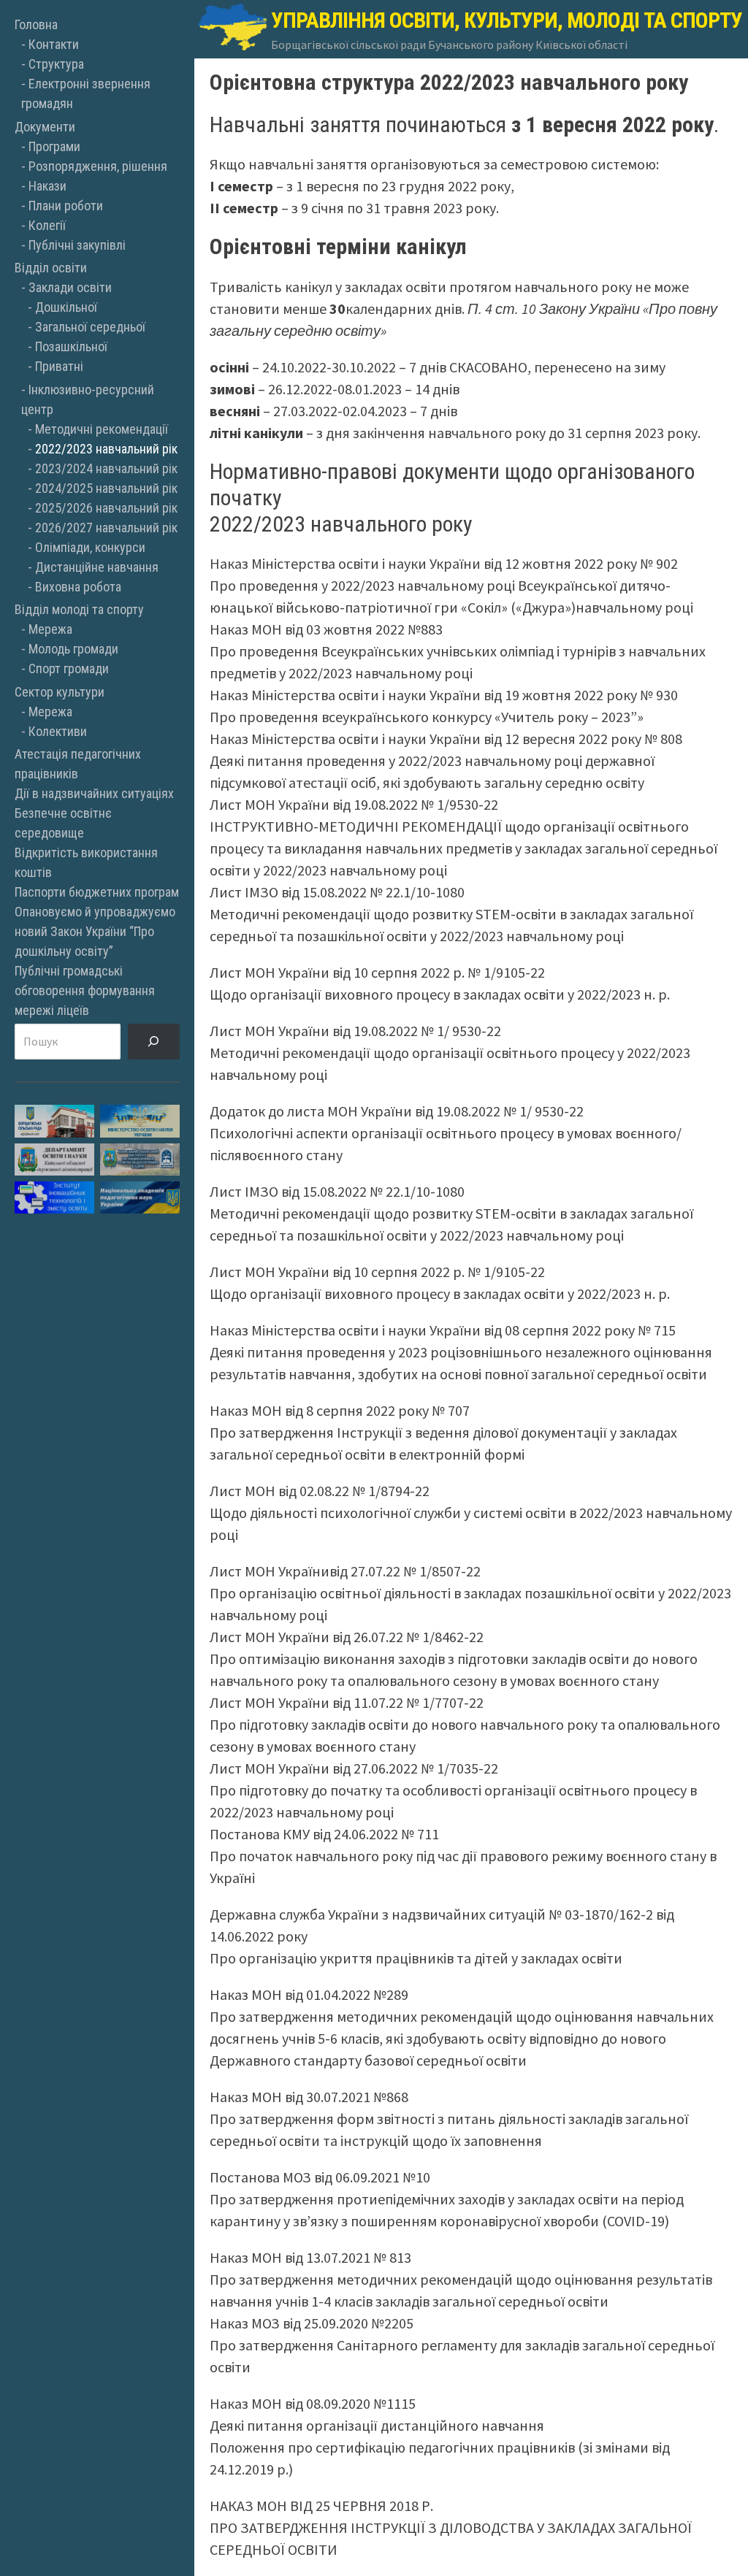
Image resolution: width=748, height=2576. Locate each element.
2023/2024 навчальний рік (106, 468)
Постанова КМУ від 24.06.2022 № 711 (324, 1834)
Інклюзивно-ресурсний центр (88, 399)
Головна (36, 24)
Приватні (59, 366)
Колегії (47, 225)
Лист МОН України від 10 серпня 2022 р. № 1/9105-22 (377, 972)
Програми (54, 146)
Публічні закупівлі (77, 245)
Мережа (50, 629)
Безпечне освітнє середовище (63, 823)
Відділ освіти (51, 268)
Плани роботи (66, 206)
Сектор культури (60, 692)
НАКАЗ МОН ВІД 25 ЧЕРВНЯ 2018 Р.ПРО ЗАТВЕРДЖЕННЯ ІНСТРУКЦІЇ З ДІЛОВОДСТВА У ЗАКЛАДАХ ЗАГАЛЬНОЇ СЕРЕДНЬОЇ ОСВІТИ (451, 2527)
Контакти (54, 44)
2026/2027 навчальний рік (106, 528)
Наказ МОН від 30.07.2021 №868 (309, 2097)
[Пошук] (154, 1042)
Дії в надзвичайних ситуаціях (94, 793)
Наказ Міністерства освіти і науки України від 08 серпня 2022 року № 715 (443, 1330)
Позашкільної (71, 346)
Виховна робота (78, 587)
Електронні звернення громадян (86, 93)
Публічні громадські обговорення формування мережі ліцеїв (85, 990)
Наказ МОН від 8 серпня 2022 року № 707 (340, 1410)
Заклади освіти (70, 287)
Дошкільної (66, 307)
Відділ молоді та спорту (79, 609)
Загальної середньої (90, 327)
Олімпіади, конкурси (90, 547)
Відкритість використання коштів (86, 862)
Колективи (58, 731)
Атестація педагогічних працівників (78, 764)
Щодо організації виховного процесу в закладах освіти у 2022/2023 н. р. (440, 994)
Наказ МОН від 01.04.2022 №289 (309, 1994)
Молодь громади (73, 649)
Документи (45, 127)
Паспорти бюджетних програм (97, 892)
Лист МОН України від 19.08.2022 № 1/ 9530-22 (355, 1031)
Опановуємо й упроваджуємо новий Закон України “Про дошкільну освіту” (95, 931)
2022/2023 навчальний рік (106, 449)
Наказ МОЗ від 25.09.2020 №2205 (312, 2323)
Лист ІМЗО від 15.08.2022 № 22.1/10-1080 (337, 892)
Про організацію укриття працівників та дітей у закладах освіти (416, 1958)
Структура (56, 64)
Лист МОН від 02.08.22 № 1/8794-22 (320, 1491)
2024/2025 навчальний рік (106, 488)
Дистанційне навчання (97, 567)
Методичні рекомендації (102, 429)
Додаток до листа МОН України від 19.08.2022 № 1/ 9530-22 (397, 1111)
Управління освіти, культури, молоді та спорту (507, 20)
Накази (47, 186)
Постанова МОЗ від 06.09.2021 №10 (320, 2177)
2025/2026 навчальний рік (106, 508)
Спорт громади (69, 668)
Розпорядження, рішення (98, 166)
